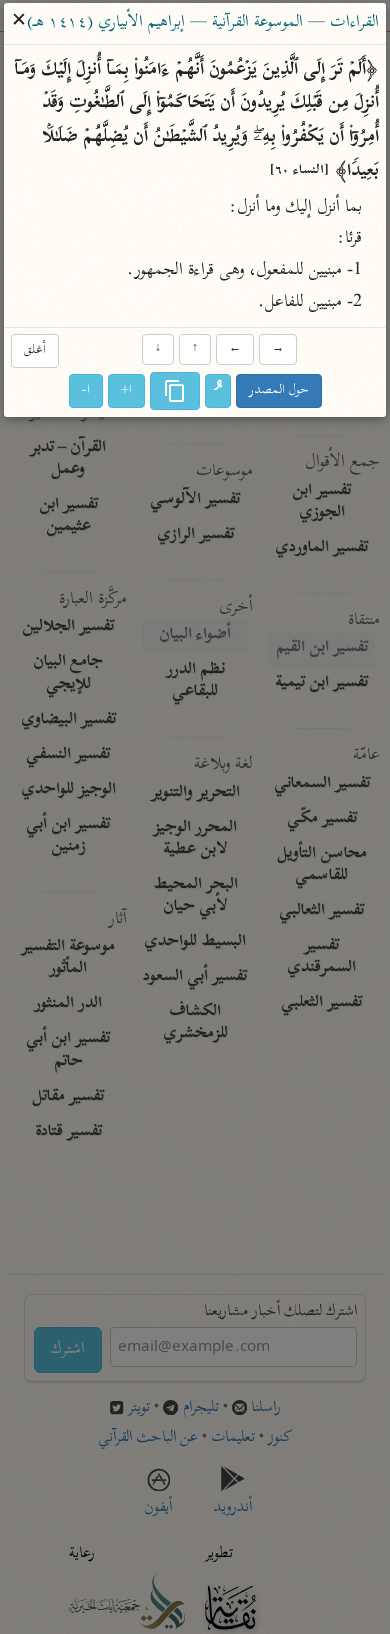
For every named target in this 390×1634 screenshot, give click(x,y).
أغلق (35, 351)
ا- (86, 390)
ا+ (126, 390)
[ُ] (218, 391)
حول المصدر (279, 390)
